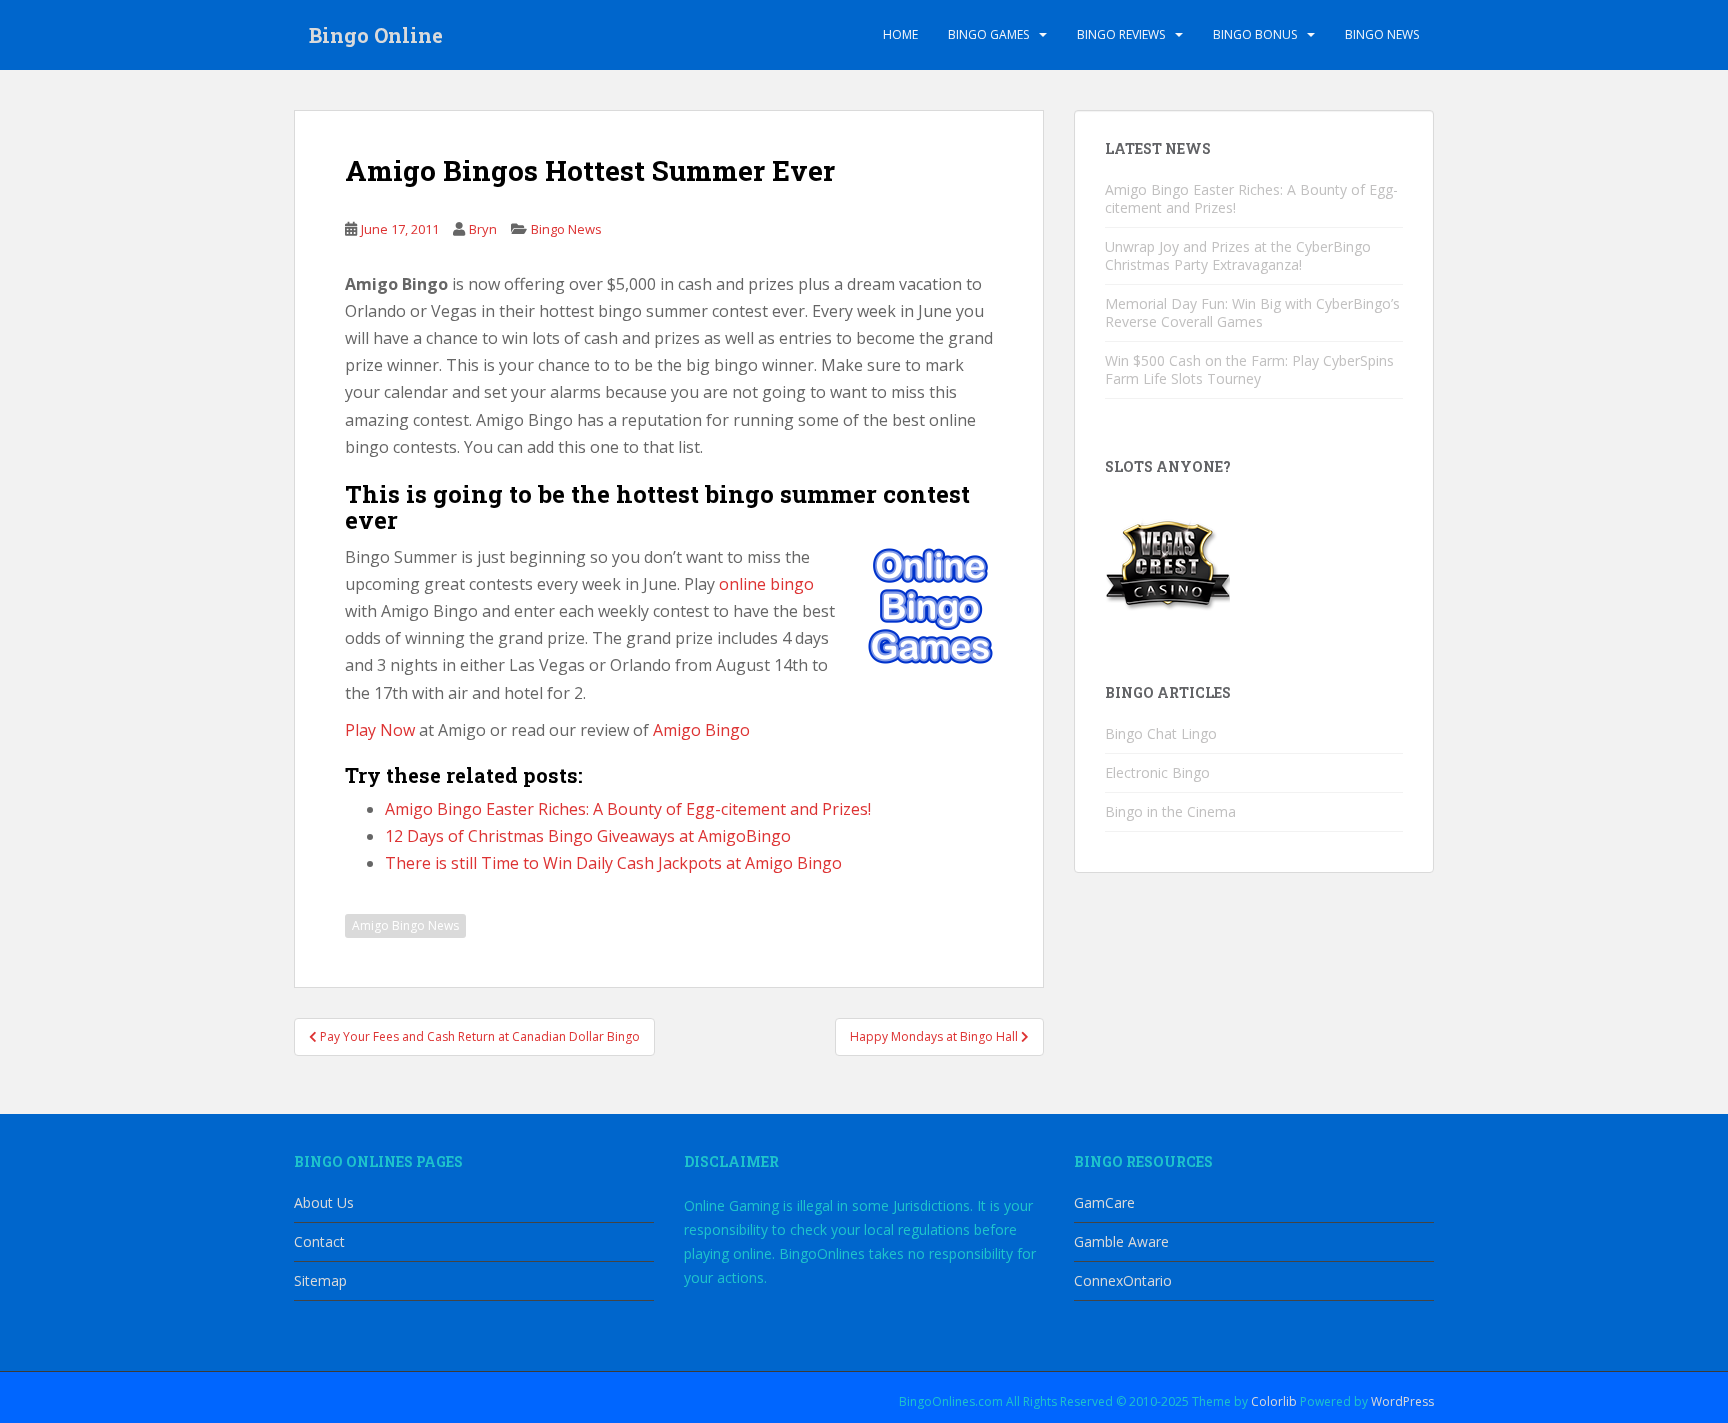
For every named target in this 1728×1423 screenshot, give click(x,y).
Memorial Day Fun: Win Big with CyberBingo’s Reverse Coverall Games (1252, 312)
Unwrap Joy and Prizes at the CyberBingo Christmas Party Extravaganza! (1238, 255)
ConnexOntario (1123, 1280)
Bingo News (1382, 34)
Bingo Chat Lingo (1161, 733)
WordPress (1402, 1401)
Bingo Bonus (1255, 34)
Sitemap (320, 1280)
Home (900, 34)
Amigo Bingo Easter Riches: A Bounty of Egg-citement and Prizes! (628, 809)
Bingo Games (988, 34)
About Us (324, 1202)
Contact (319, 1241)
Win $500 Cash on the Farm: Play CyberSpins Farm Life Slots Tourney (1249, 369)
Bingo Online (376, 35)
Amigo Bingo (701, 730)
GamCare (1104, 1202)
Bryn (483, 229)
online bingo (766, 584)
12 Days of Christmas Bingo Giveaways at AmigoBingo (588, 836)
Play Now (380, 730)
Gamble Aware (1121, 1241)
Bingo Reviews (1121, 34)
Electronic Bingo (1157, 772)
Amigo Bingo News (405, 925)
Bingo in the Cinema (1170, 811)
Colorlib (1274, 1401)
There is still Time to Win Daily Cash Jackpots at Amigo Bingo (613, 863)
